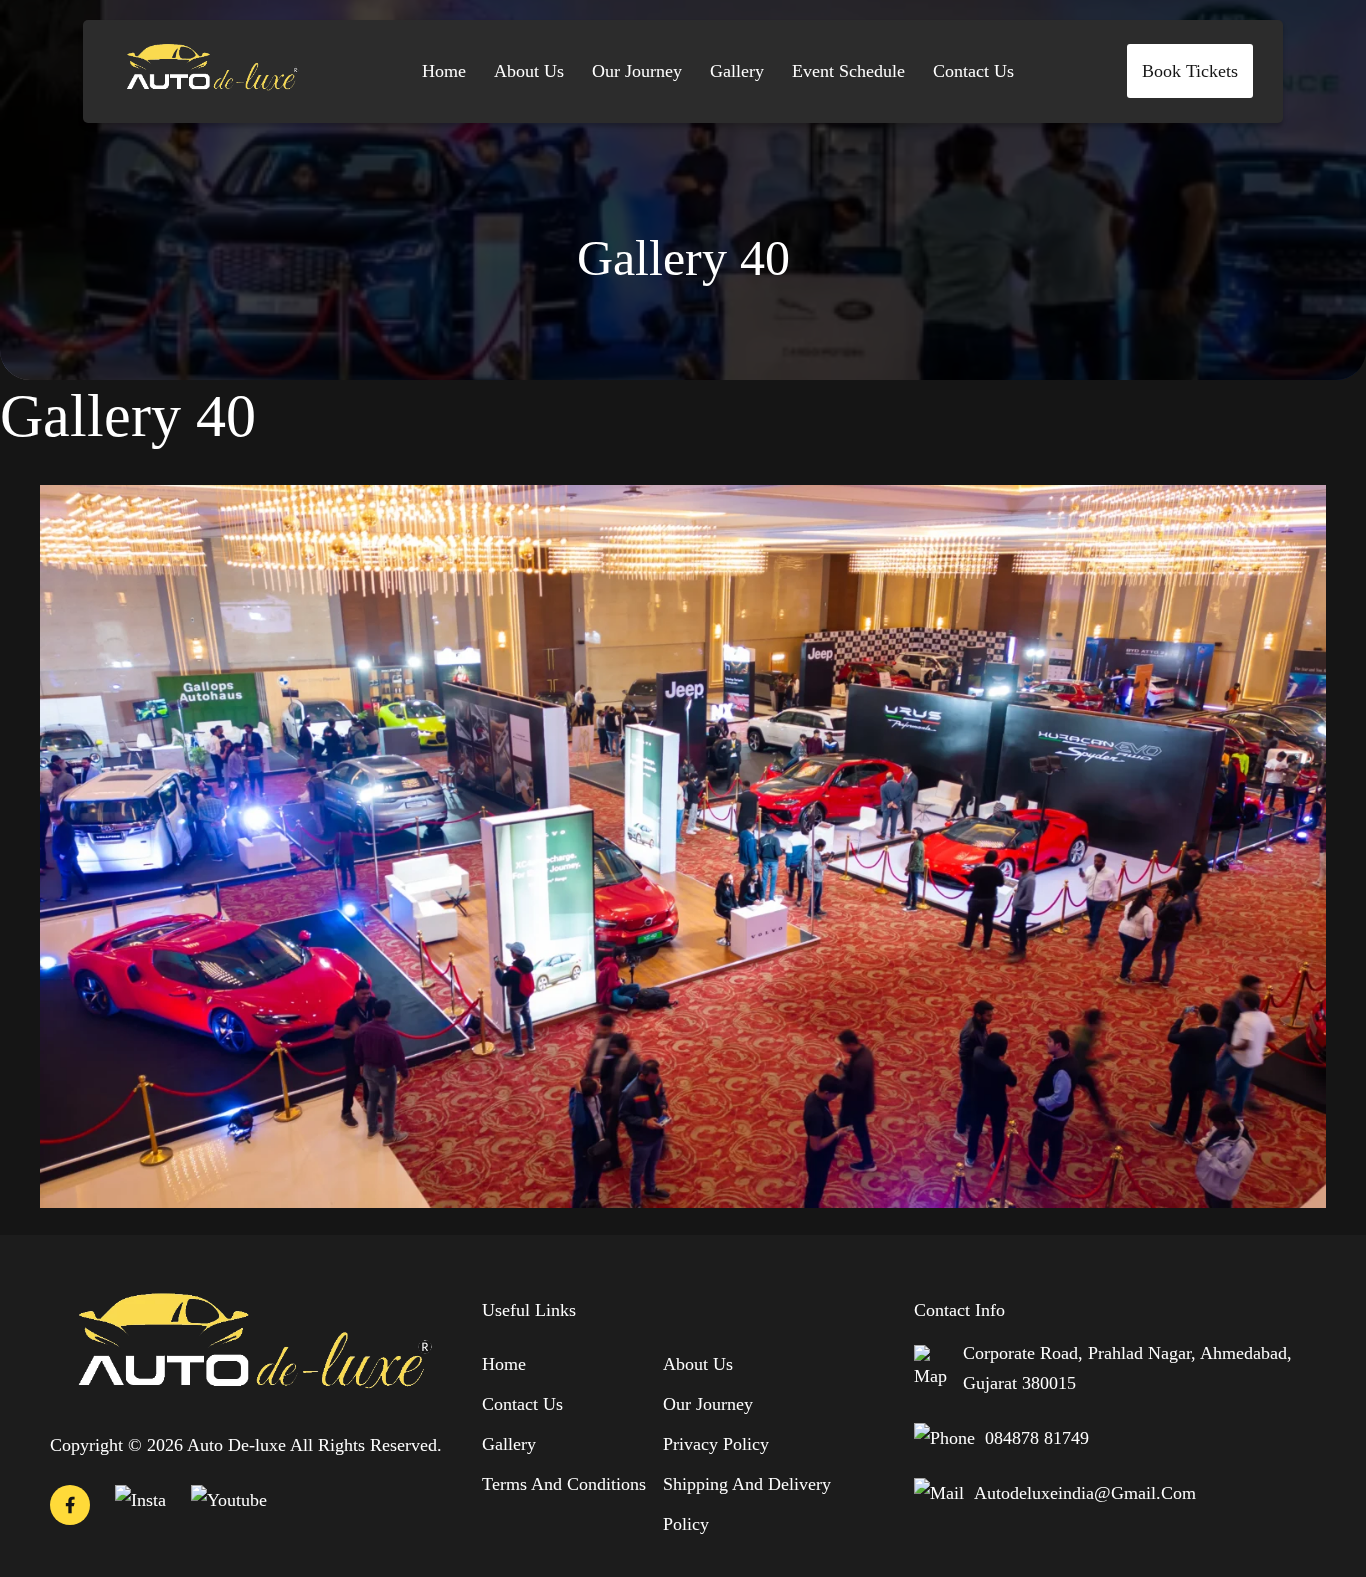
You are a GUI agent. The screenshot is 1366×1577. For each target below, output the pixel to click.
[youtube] (229, 1500)
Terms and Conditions (564, 1484)
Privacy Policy (716, 1444)
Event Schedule (848, 71)
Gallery (737, 71)
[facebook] (70, 1509)
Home (444, 71)
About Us (529, 71)
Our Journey (637, 71)
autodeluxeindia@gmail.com (1085, 1493)
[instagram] (140, 1500)
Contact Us (973, 71)
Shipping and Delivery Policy (747, 1504)
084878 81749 (1037, 1438)
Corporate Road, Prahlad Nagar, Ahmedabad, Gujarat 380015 (1127, 1368)
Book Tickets (1190, 71)
